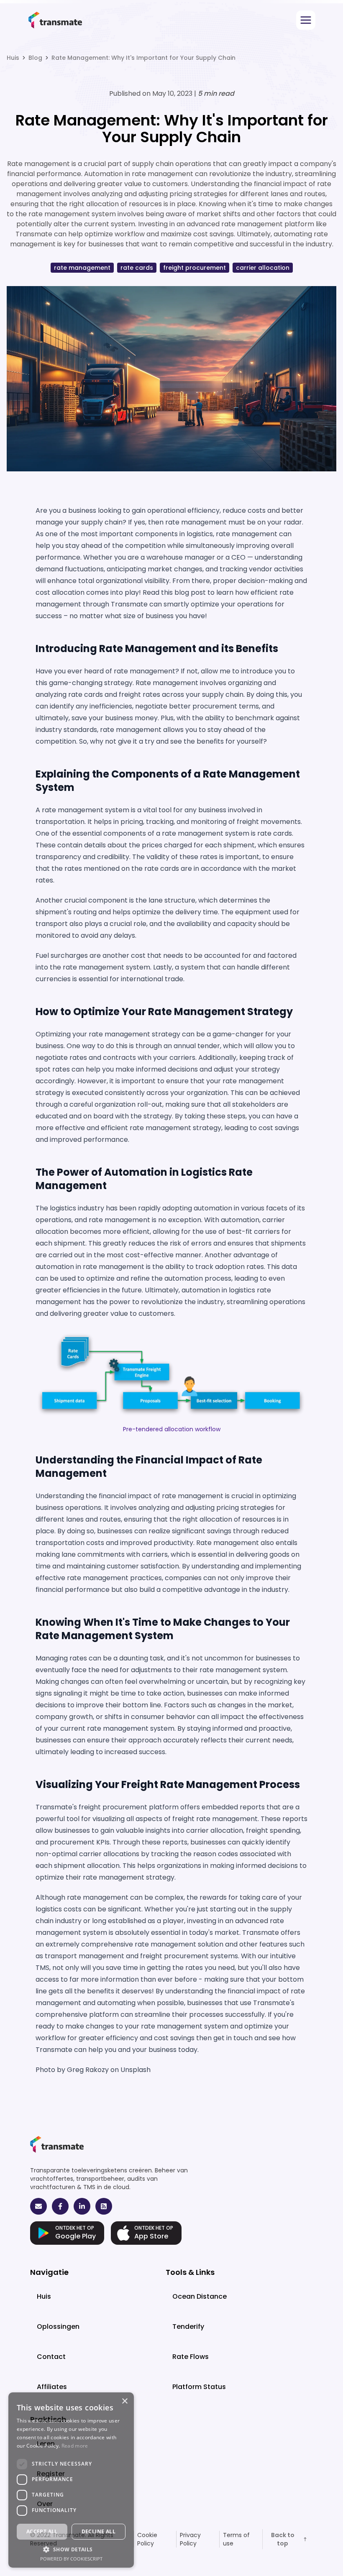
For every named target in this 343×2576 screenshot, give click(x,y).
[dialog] (71, 2480)
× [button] (124, 2401)
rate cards (137, 268)
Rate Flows (191, 2357)
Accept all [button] (42, 2531)
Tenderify (188, 2327)
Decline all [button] (99, 2531)
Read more (75, 2446)
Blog (35, 58)
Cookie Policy (147, 2539)
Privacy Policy (190, 2539)
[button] (71, 2549)
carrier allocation (263, 268)
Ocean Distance (200, 2296)
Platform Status (199, 2387)
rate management (82, 268)
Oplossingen (58, 2327)
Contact (51, 2357)
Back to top (283, 2539)
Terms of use (236, 2539)
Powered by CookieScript (71, 2559)
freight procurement (195, 268)
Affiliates (52, 2387)
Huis (13, 58)
